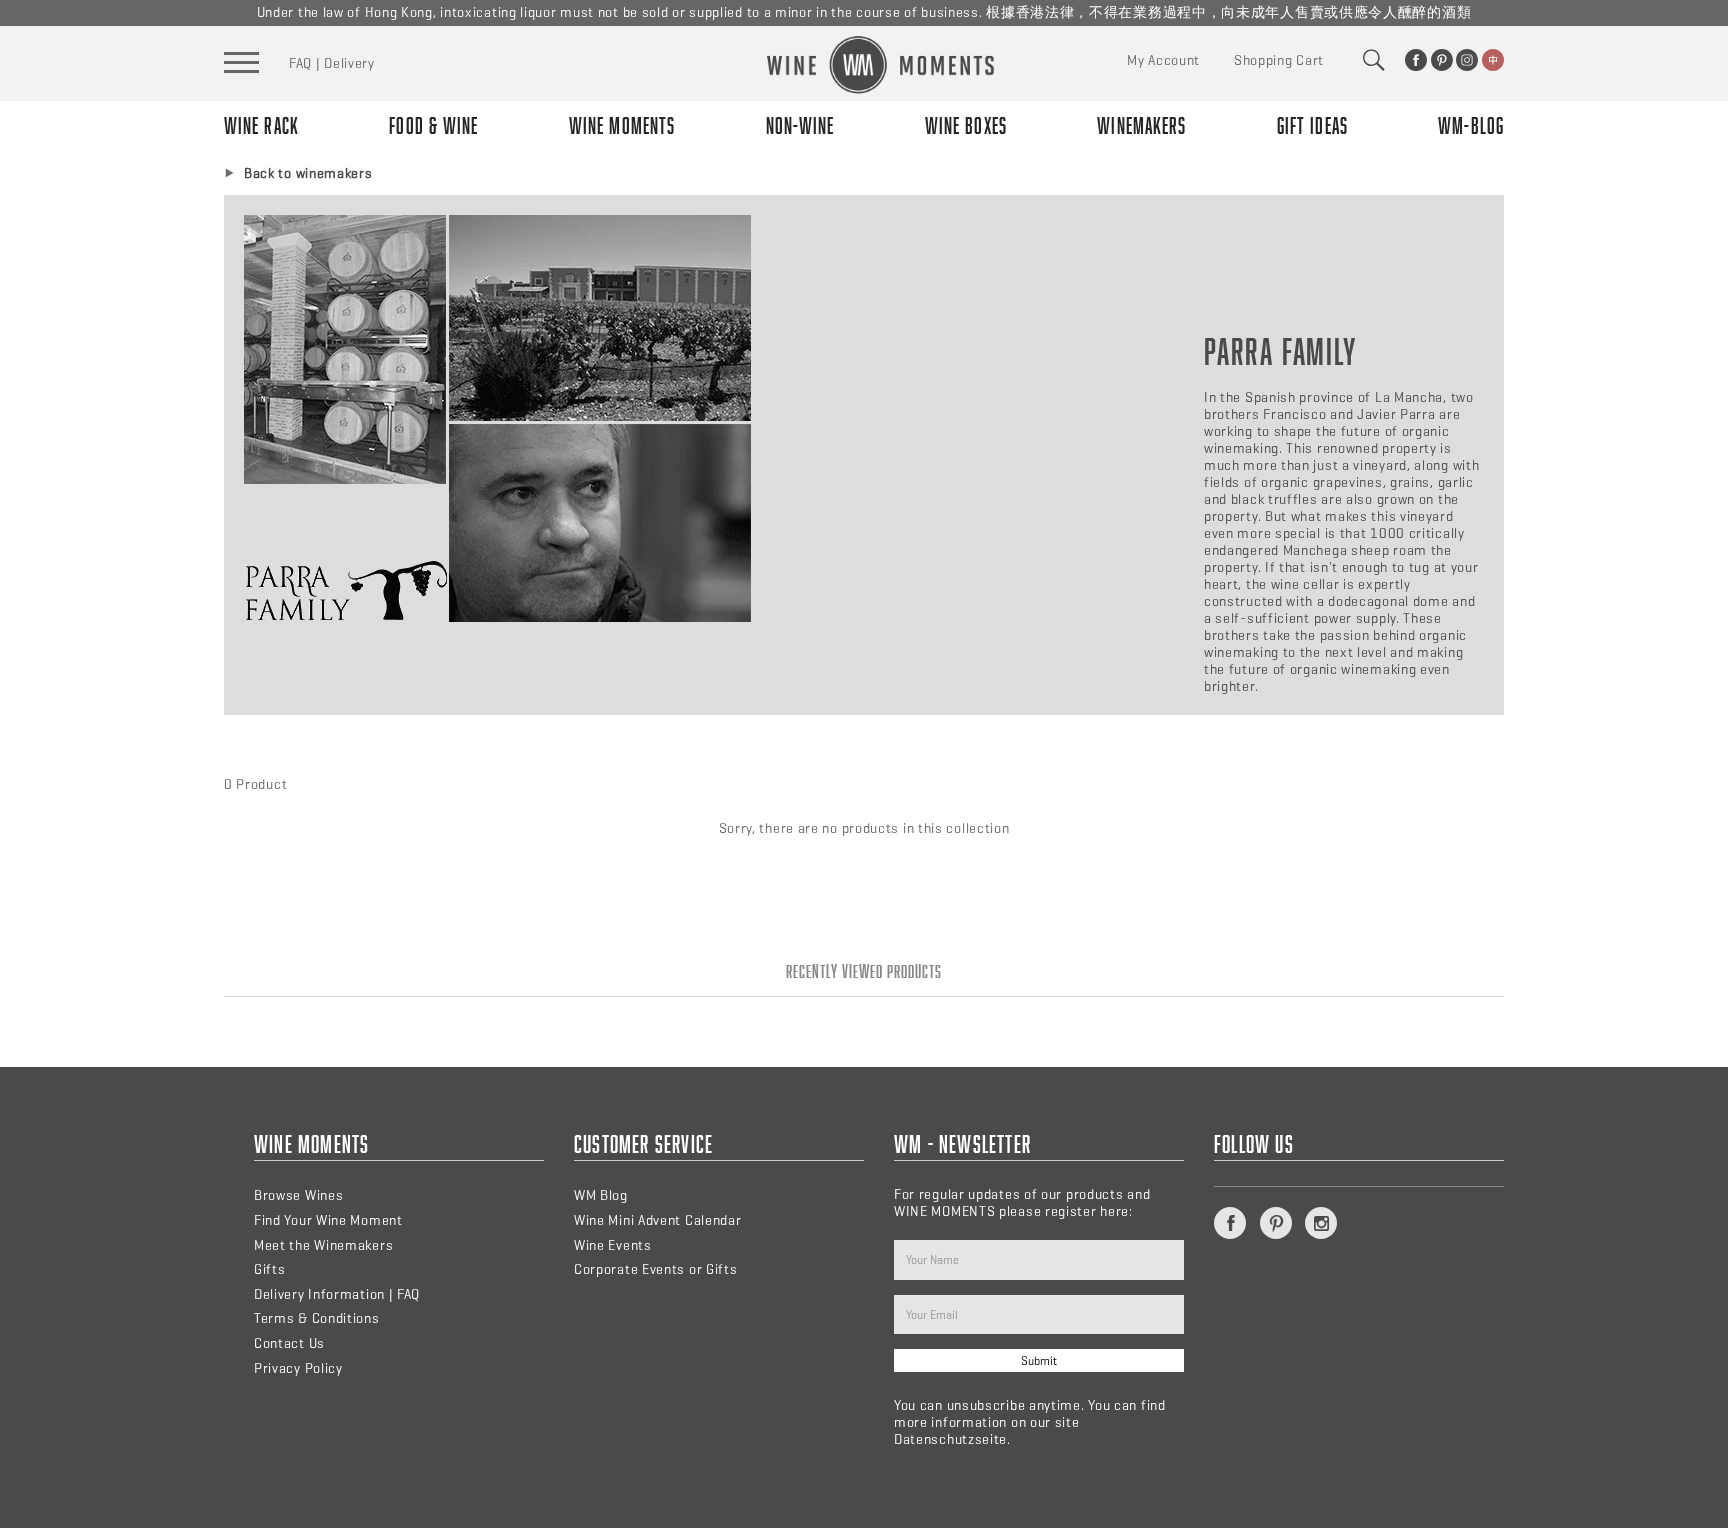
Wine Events (613, 1245)
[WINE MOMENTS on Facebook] (1416, 60)
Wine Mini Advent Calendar (658, 1220)
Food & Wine (433, 125)
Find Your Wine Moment (328, 1220)
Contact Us (289, 1343)
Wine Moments (622, 125)
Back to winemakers (308, 173)
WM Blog (601, 1195)
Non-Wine (800, 125)
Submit (1039, 1360)
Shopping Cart (1279, 60)
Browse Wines (298, 1195)
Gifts (270, 1269)
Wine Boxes (966, 125)
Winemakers (1141, 125)
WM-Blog (1471, 125)
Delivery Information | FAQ (337, 1294)
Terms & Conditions (317, 1318)
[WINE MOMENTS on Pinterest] (1442, 60)
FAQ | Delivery (332, 63)
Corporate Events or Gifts (656, 1269)
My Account (1163, 60)
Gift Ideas (1312, 125)
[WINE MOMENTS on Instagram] (1467, 60)
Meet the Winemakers (323, 1245)
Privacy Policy (298, 1368)
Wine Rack (261, 125)
